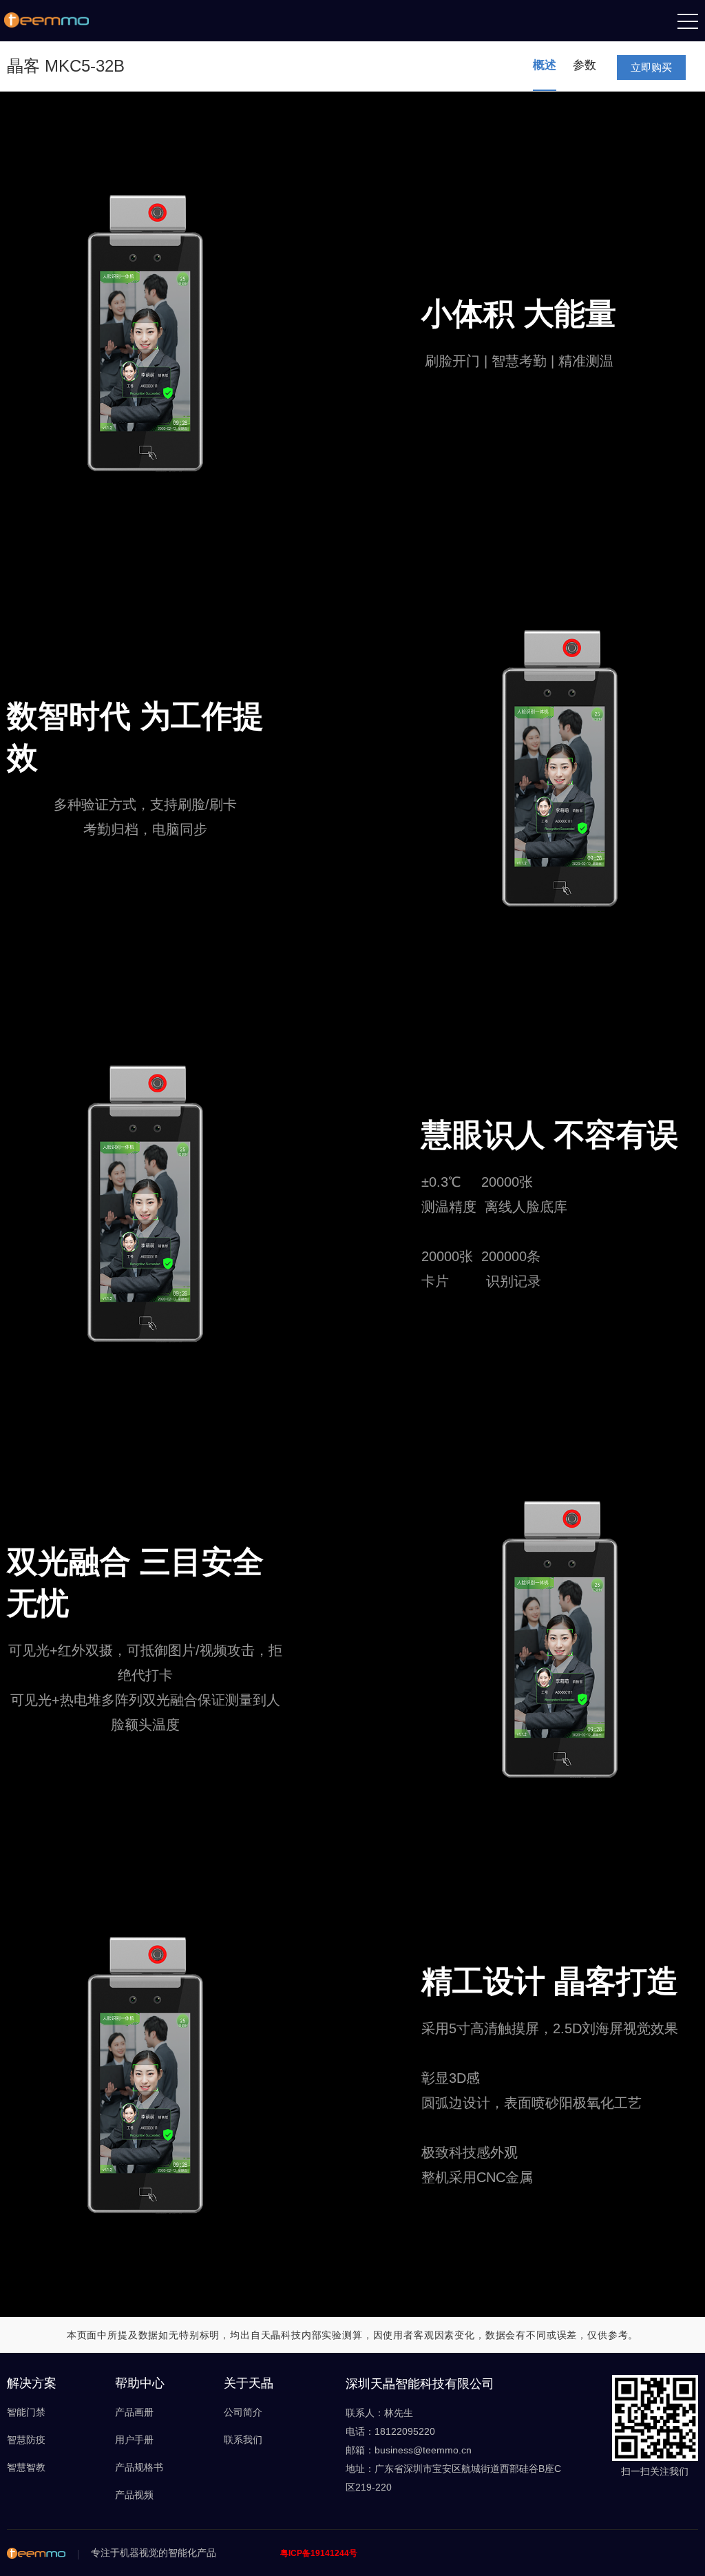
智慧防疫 (26, 2440)
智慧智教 (26, 2467)
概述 (545, 65)
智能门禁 (26, 2412)
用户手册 (134, 2440)
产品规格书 (139, 2467)
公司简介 (243, 2412)
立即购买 (651, 67)
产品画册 (134, 2412)
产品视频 (134, 2495)
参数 (585, 65)
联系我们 (243, 2440)
